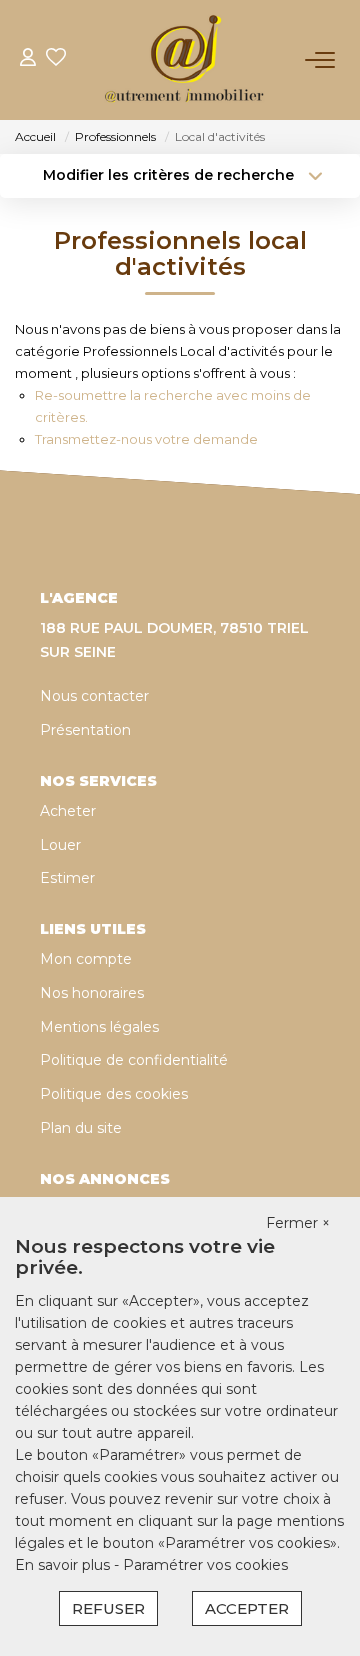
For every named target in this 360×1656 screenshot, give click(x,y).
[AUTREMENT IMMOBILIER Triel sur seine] (185, 60)
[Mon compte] (28, 59)
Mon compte (86, 959)
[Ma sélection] (56, 59)
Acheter (68, 811)
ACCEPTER (247, 1608)
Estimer (67, 878)
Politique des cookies (114, 1094)
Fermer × (298, 1223)
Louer (60, 845)
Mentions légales (99, 1027)
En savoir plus (64, 1565)
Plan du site (81, 1128)
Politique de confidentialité (134, 1060)
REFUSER (108, 1608)
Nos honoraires (92, 993)
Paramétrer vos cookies (205, 1565)
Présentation (85, 730)
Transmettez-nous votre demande (146, 439)
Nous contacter (94, 696)
